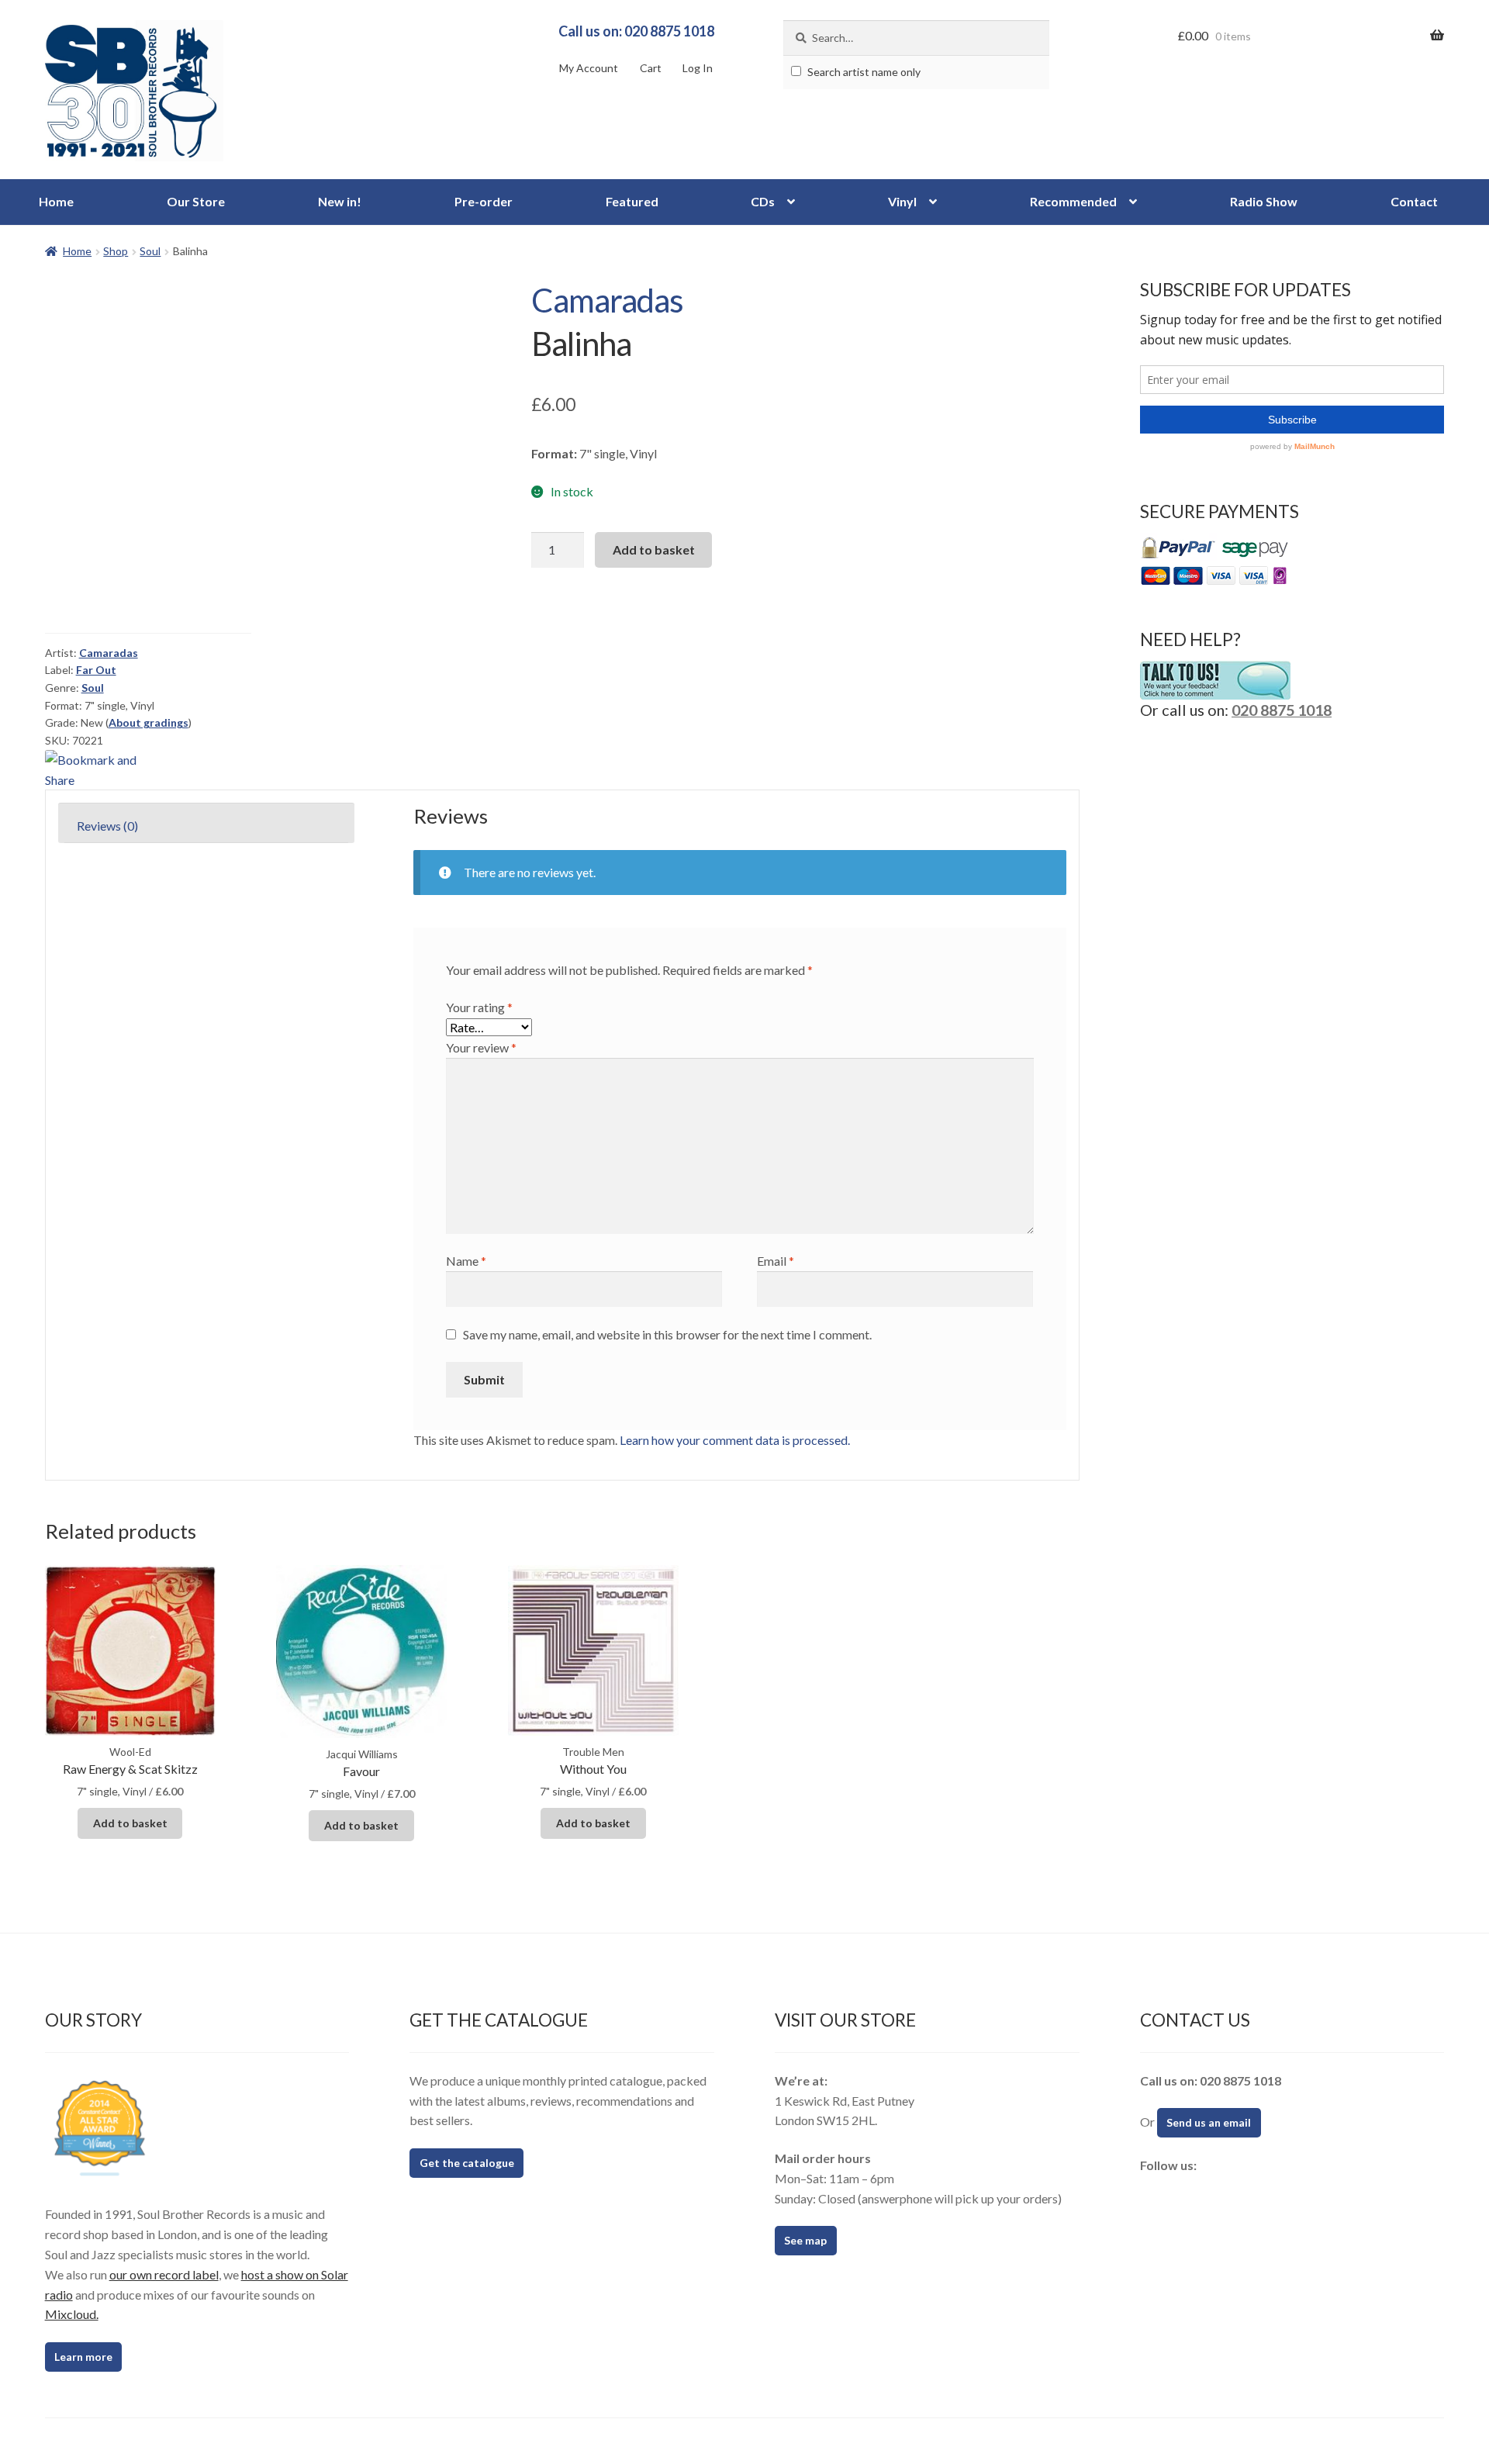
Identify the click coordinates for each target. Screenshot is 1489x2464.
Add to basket (654, 549)
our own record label (164, 2274)
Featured (632, 201)
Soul (150, 251)
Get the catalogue (467, 2163)
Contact (1414, 201)
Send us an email (1209, 2122)
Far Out (96, 670)
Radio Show (1264, 201)
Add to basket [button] (130, 1823)
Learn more (83, 2357)
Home (56, 201)
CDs (763, 201)
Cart (651, 68)
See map (805, 2240)
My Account (589, 68)
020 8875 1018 (1282, 710)
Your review (481, 1047)
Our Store (196, 201)
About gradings (149, 722)
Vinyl (902, 201)
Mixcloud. (72, 2314)
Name (466, 1261)
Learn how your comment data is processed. (735, 1440)
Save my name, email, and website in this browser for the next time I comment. (667, 1334)
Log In (698, 68)
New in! (340, 201)
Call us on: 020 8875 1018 (636, 31)
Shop (116, 251)
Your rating (479, 1007)
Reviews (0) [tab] (107, 826)
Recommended (1073, 201)
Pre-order (484, 201)
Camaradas (607, 300)
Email (776, 1261)
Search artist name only (863, 72)
